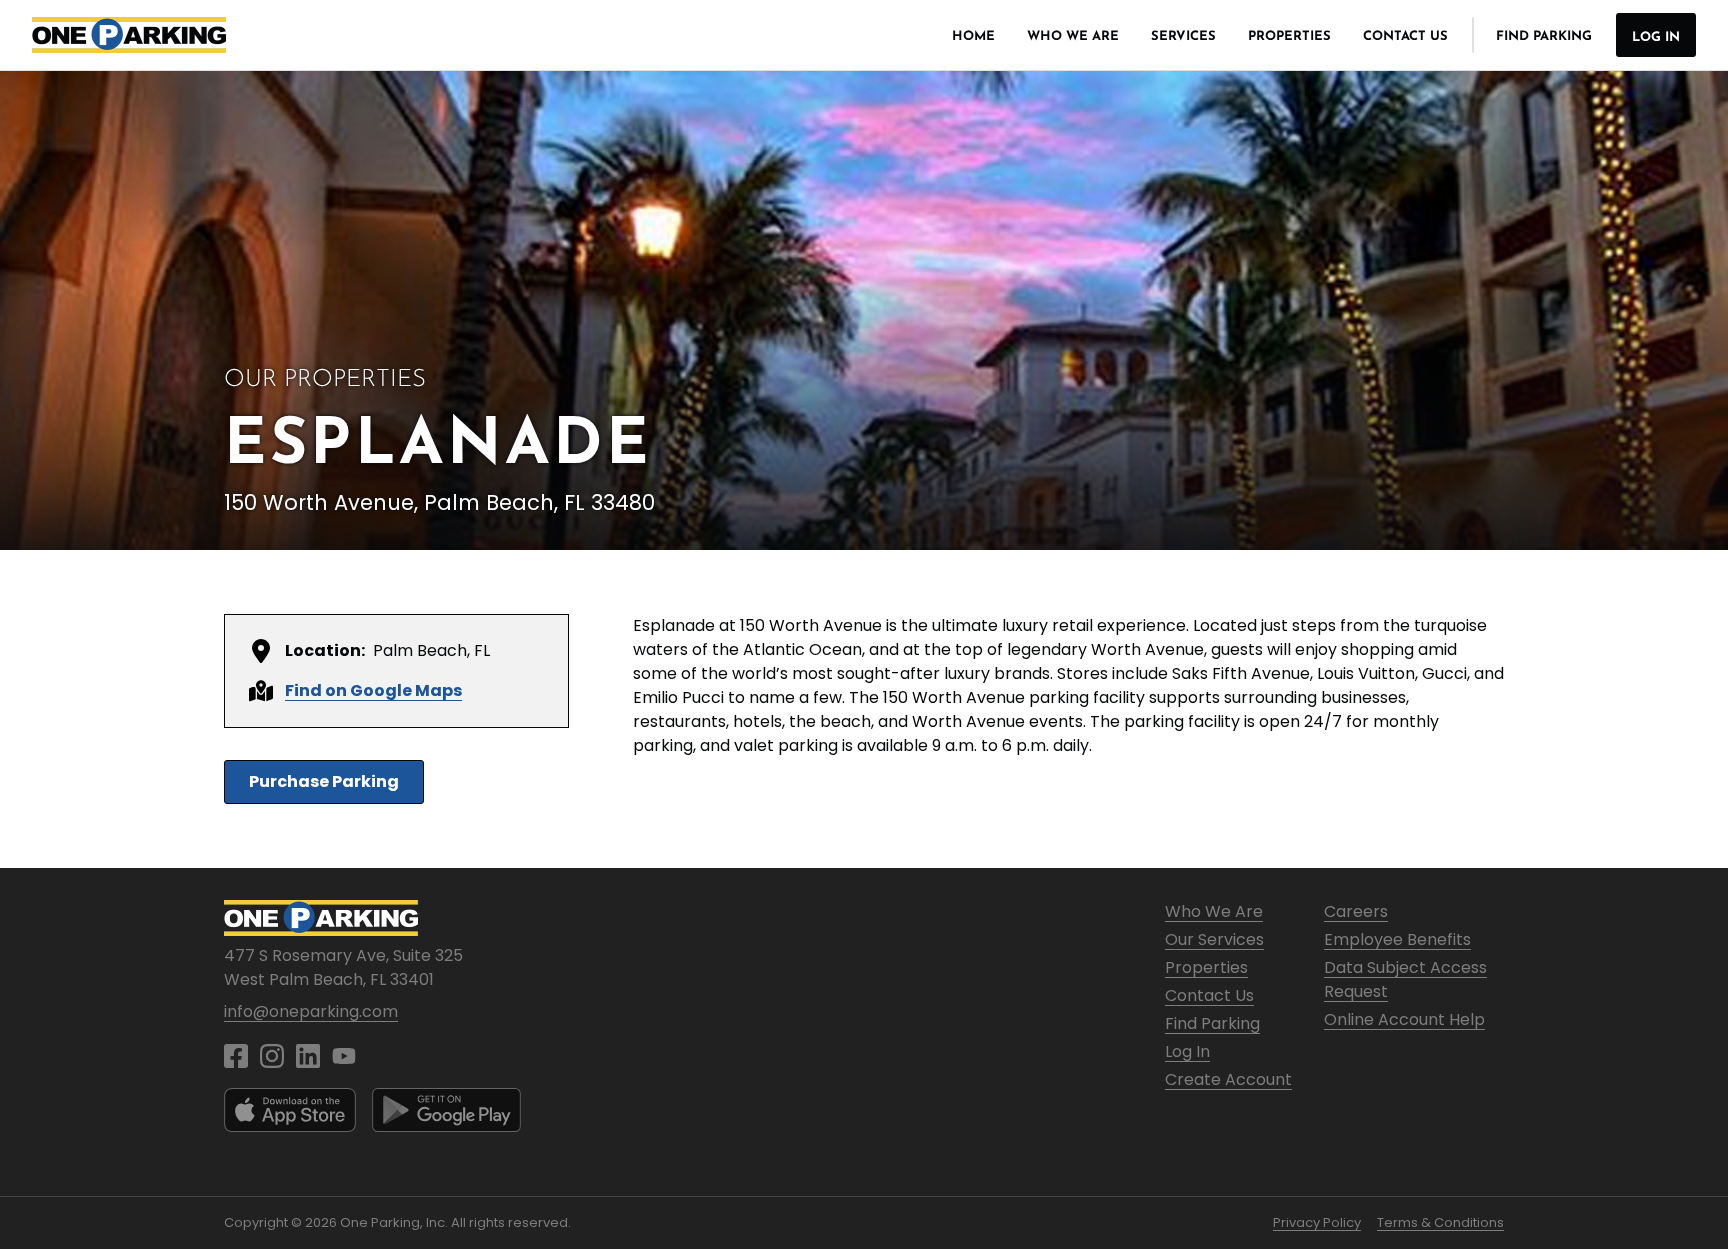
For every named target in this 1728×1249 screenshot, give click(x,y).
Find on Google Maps (373, 690)
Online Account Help (1404, 1019)
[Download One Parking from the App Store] (290, 1110)
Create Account (1228, 1079)
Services (1183, 36)
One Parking (129, 35)
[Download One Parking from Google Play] (446, 1110)
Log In (1656, 37)
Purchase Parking (324, 781)
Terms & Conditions (1440, 1222)
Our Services (1214, 939)
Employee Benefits (1397, 939)
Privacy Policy (1317, 1222)
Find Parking (1544, 36)
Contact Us (1405, 36)
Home (973, 36)
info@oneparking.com (311, 1011)
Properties (1289, 36)
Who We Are (1073, 36)
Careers (1356, 911)
